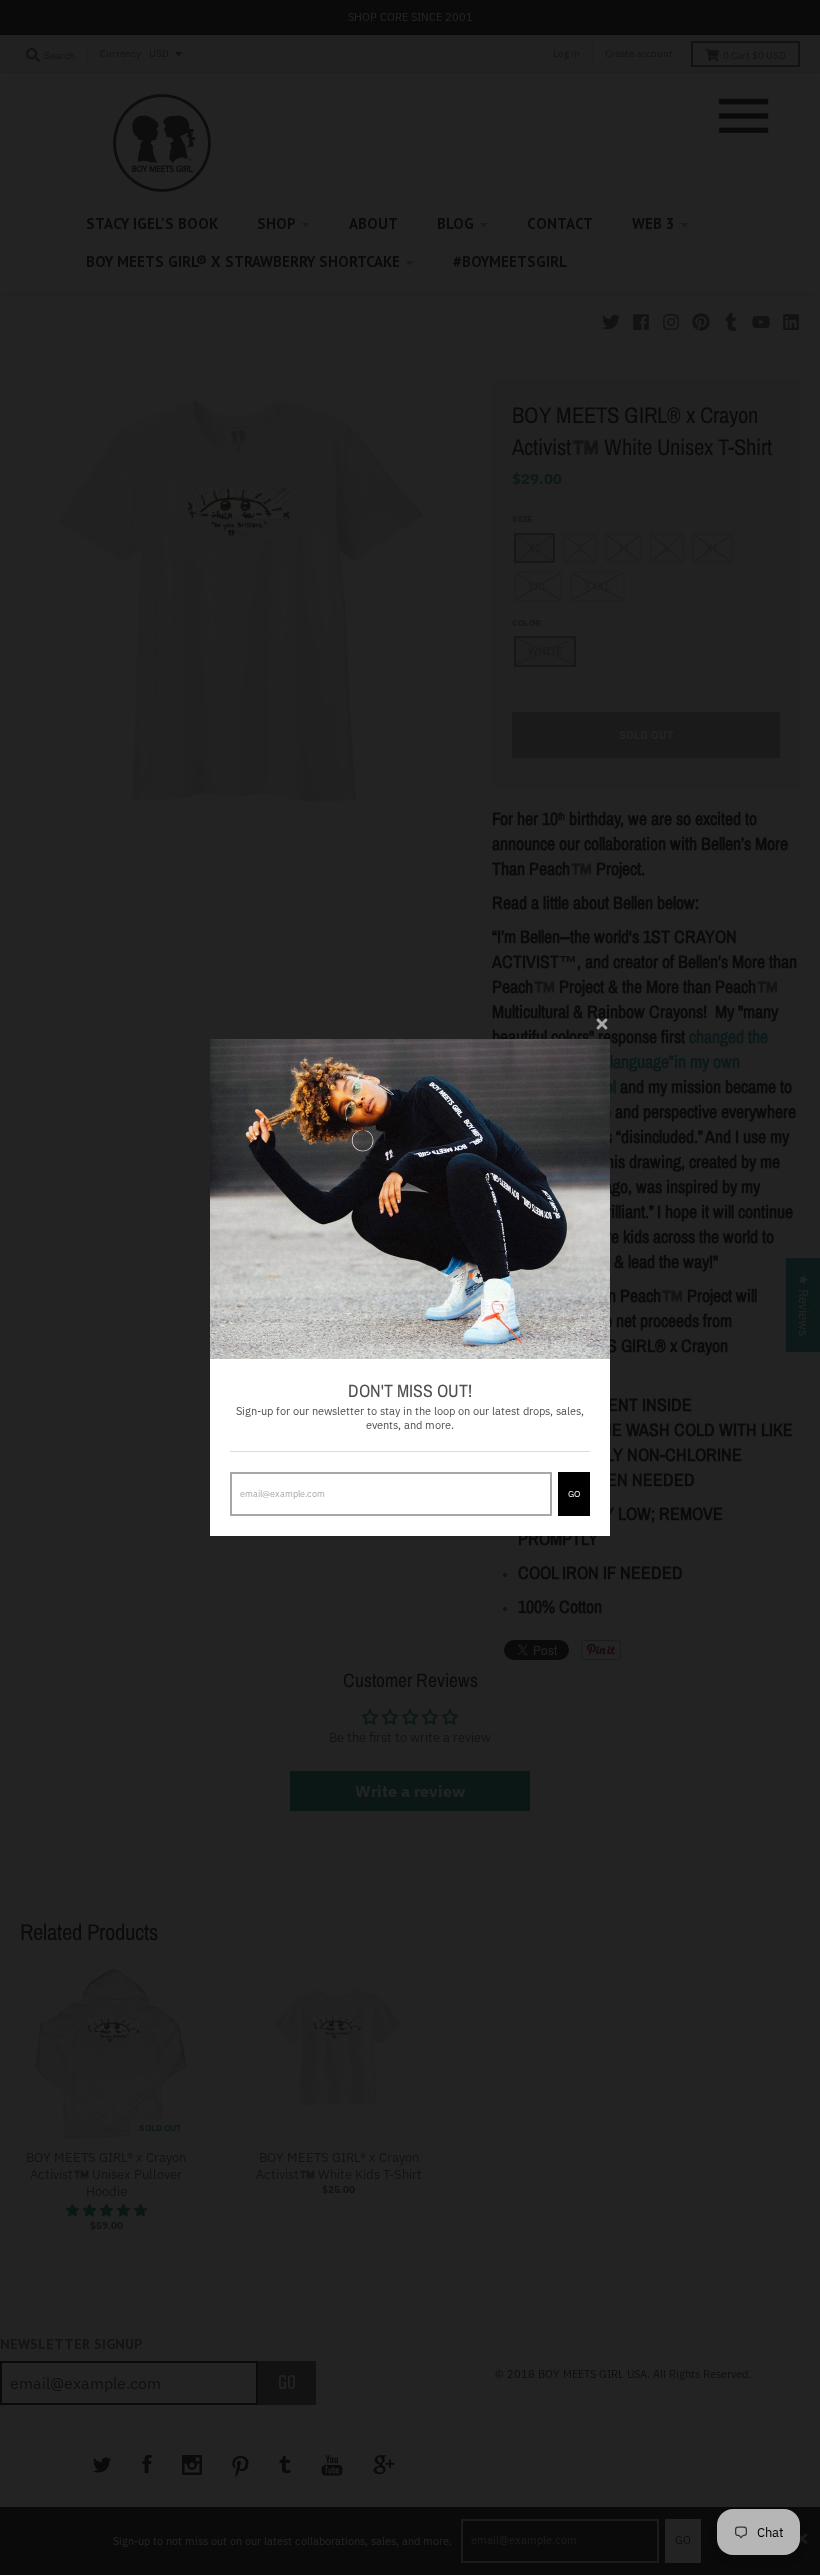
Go (574, 1493)
